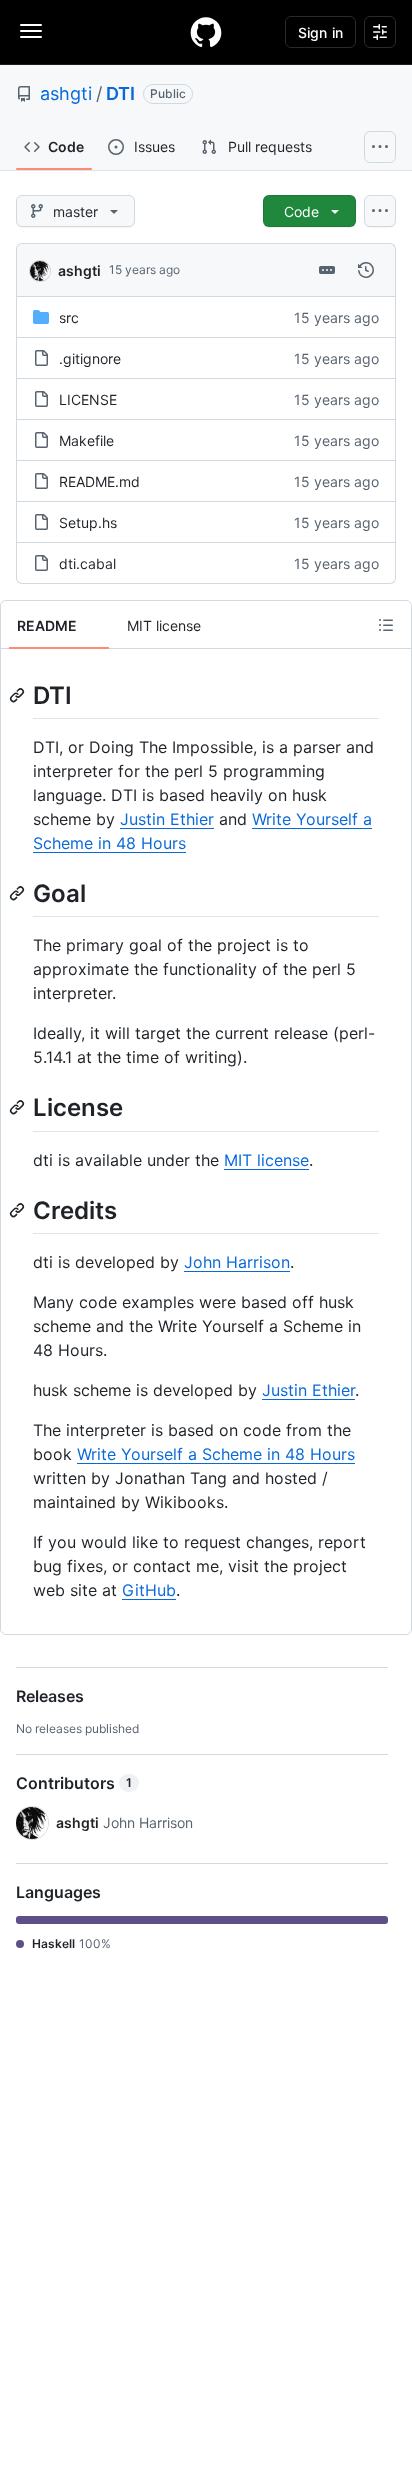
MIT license (266, 1160)
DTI (120, 93)
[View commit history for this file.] (366, 270)
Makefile (86, 440)
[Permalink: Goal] (19, 893)
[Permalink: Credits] (19, 1210)
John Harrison (237, 1262)
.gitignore (90, 358)
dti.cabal (87, 563)
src (69, 317)
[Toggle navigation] (31, 31)
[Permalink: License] (19, 1108)
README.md (99, 481)
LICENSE (88, 399)
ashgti (66, 93)
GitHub (149, 1590)
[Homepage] (206, 32)
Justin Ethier (167, 819)
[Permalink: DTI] (19, 695)
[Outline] (386, 625)
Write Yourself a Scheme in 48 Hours (216, 1454)
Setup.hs (88, 522)
